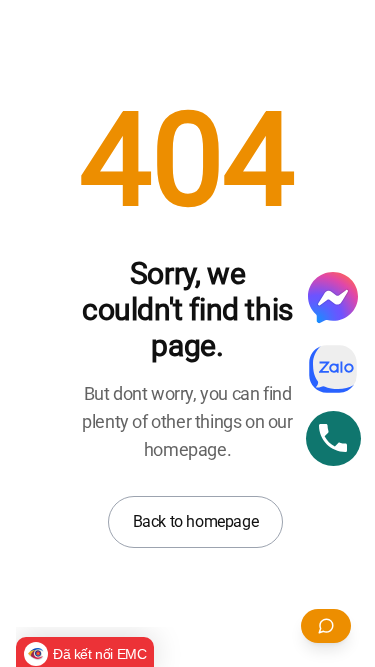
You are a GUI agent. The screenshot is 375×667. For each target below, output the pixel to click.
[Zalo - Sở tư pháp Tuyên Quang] (333, 369)
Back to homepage (196, 521)
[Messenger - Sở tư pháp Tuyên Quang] (333, 297)
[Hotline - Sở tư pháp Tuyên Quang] (333, 438)
